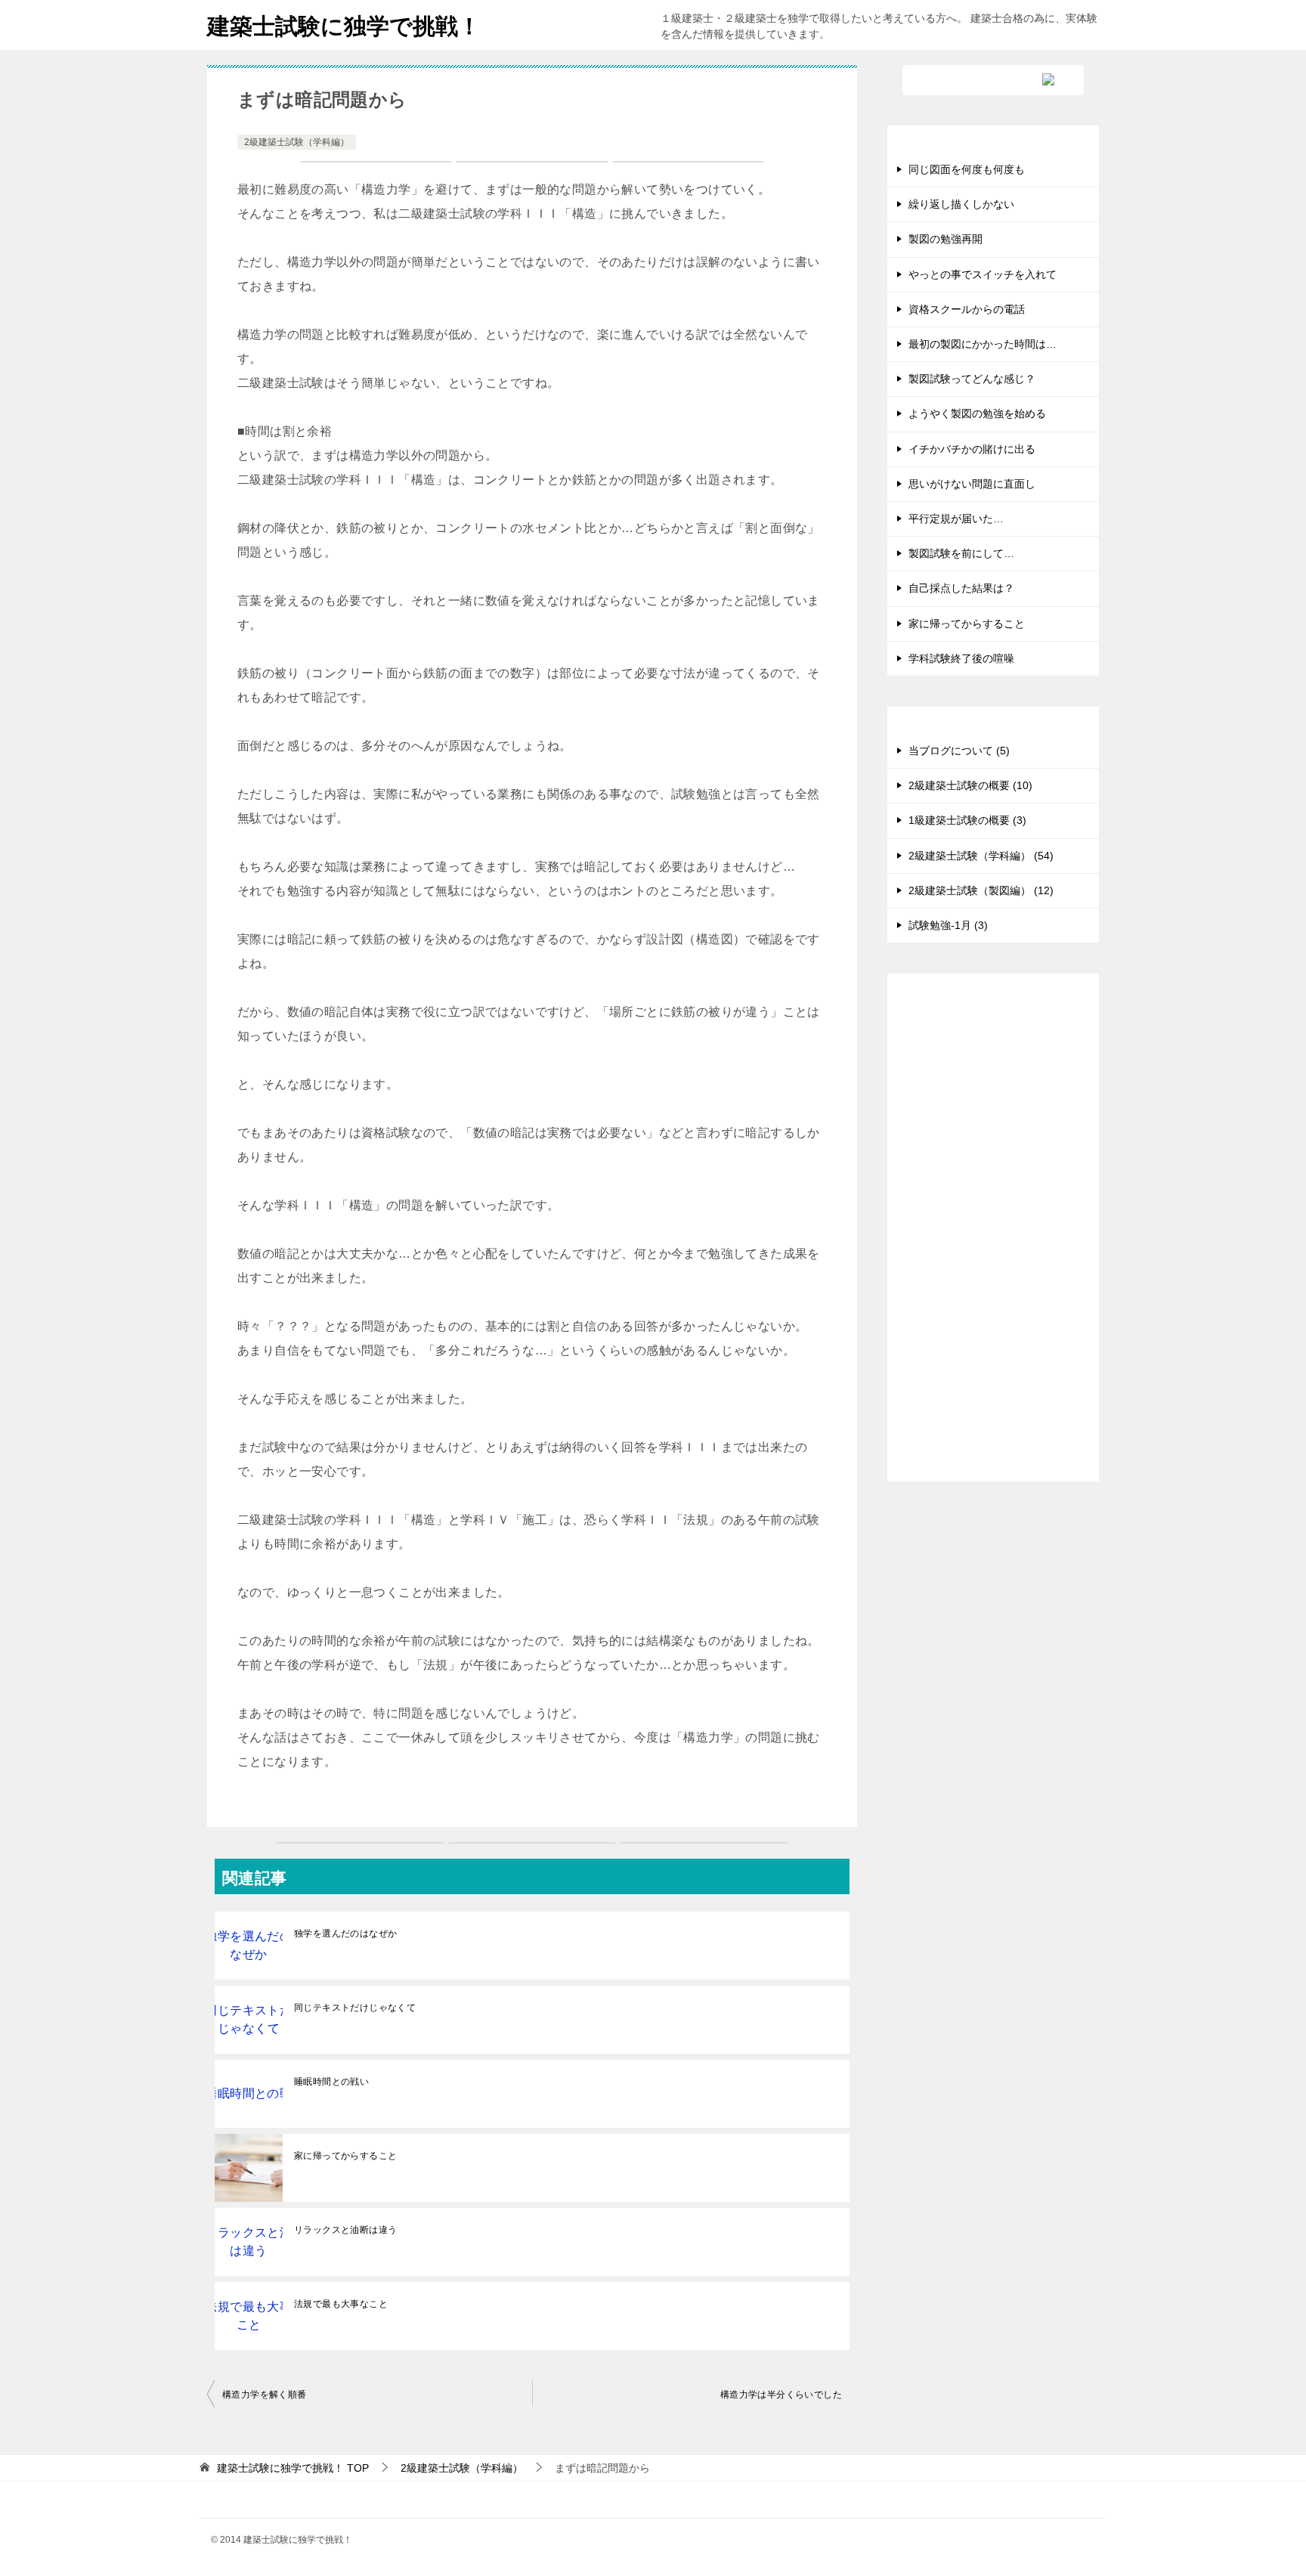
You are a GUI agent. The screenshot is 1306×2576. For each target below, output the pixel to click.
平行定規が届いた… (956, 519)
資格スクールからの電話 (967, 309)
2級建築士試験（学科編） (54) (981, 856)
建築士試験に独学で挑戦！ (344, 26)
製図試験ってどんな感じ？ (972, 379)
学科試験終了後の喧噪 (961, 658)
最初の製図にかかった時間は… (983, 344)
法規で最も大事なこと (341, 2304)
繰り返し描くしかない (961, 204)
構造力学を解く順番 (265, 2395)
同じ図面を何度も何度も (967, 169)
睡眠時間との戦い (331, 2082)
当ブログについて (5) (959, 751)
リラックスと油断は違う (345, 2230)
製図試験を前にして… (961, 553)
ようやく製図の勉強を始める (977, 413)
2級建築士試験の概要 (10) (970, 785)
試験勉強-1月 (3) (948, 925)
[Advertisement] (993, 1240)
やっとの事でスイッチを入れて (983, 274)
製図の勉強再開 (945, 239)
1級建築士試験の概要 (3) (967, 820)
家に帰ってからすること (345, 2156)
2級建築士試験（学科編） (297, 142)
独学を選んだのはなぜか (345, 1934)
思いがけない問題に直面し (972, 484)
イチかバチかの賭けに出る (972, 449)
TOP (293, 2468)
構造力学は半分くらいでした (781, 2395)
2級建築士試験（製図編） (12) (981, 890)
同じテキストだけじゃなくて (355, 2008)
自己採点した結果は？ (961, 588)
